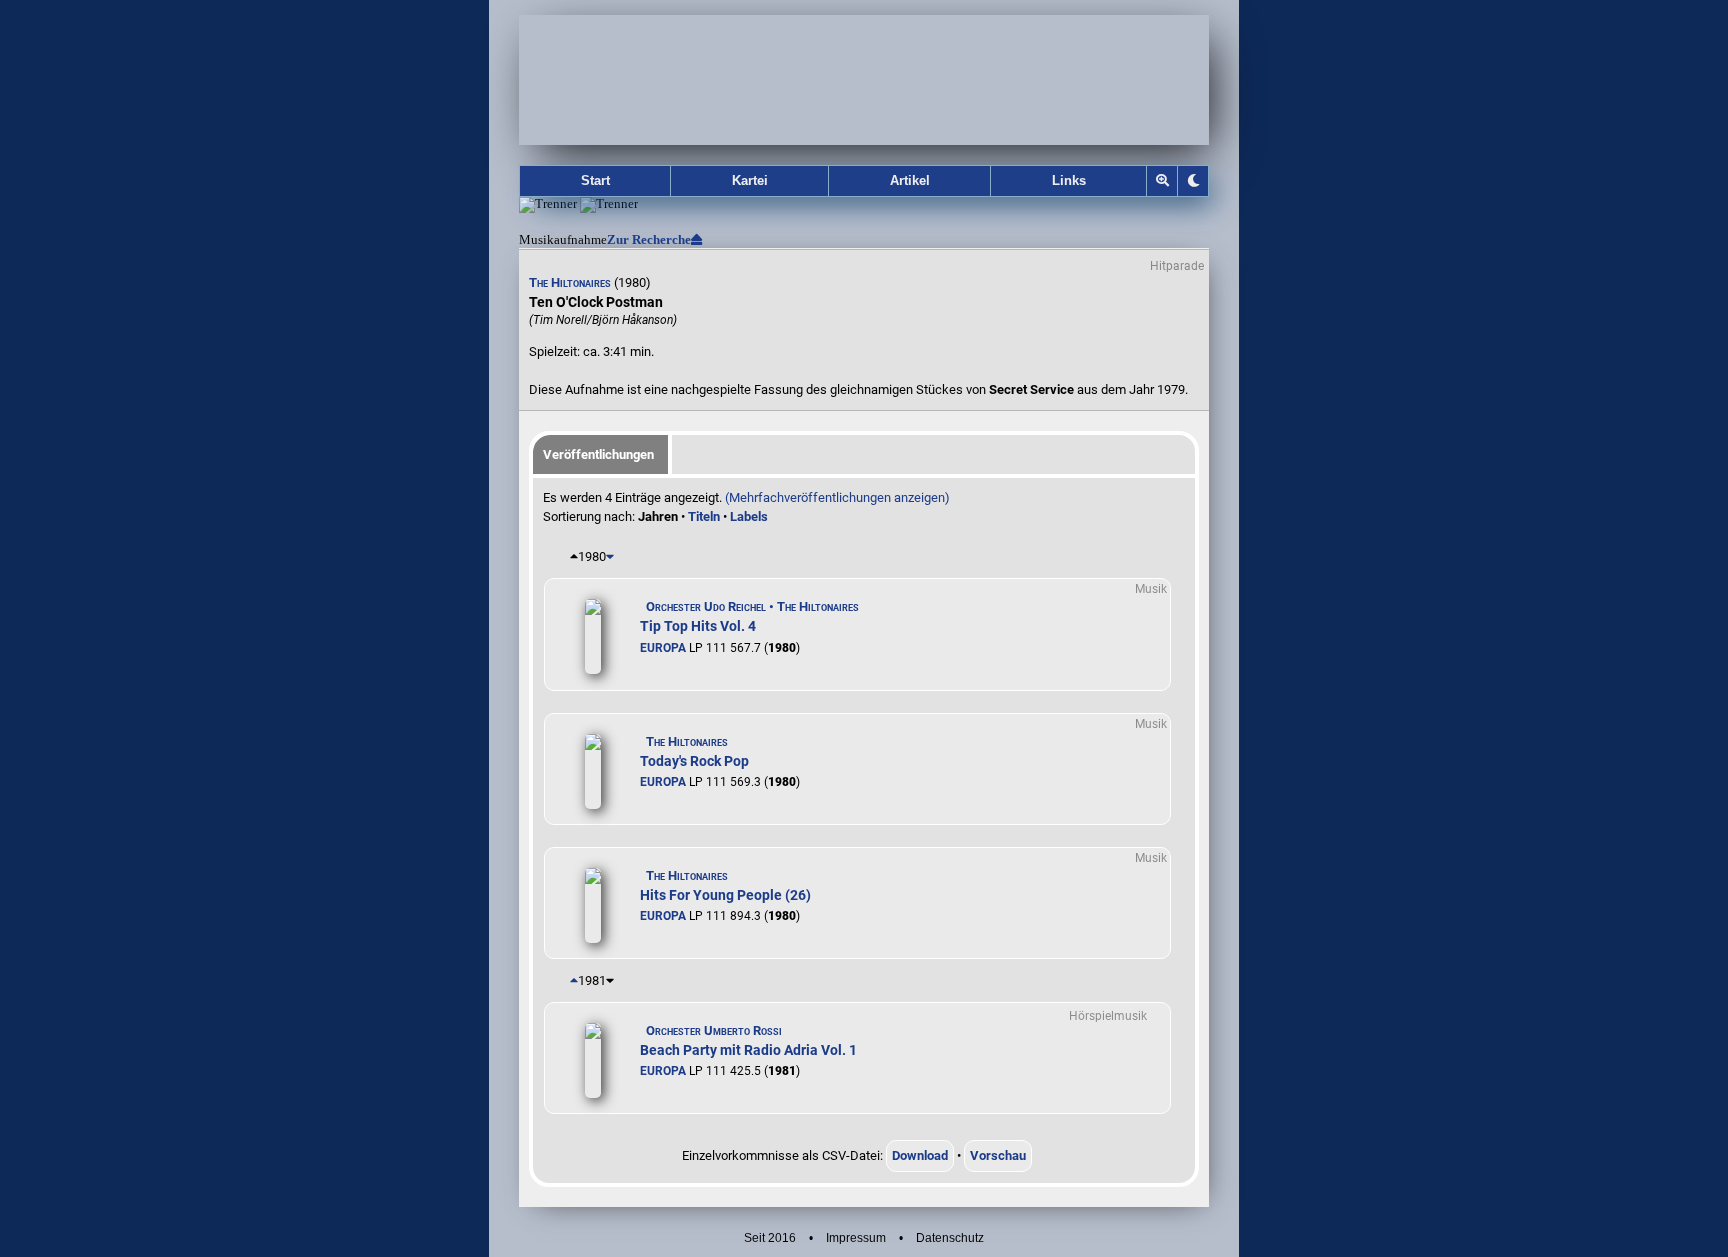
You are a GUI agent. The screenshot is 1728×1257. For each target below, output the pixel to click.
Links (1069, 180)
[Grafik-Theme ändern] (1193, 181)
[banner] (864, 80)
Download (920, 1155)
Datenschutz (950, 1238)
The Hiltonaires (570, 282)
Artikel (910, 180)
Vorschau (998, 1155)
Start (595, 180)
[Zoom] (1162, 181)
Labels (749, 516)
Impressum (856, 1238)
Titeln (704, 516)
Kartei (750, 180)
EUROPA (663, 648)
